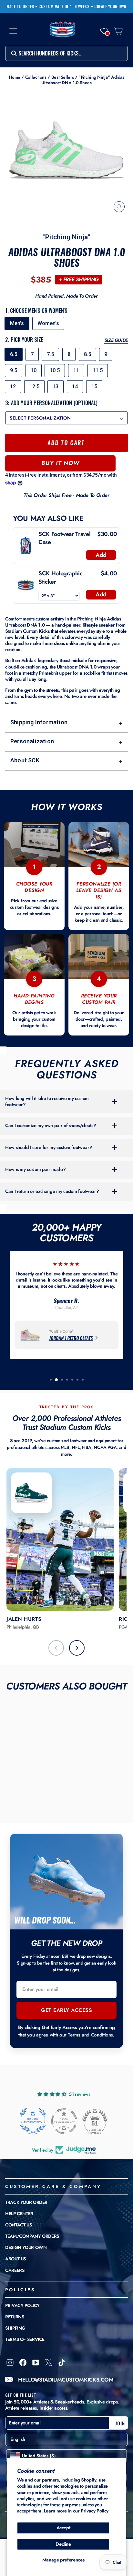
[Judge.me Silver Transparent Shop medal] (64, 2121)
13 (56, 386)
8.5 (87, 354)
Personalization (66, 742)
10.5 (55, 370)
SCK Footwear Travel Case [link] (64, 538)
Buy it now (60, 463)
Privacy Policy (95, 2511)
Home (15, 77)
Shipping (15, 2328)
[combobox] (66, 53)
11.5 (98, 370)
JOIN (120, 2423)
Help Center (19, 2214)
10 (34, 370)
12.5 (34, 386)
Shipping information (66, 723)
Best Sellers (63, 77)
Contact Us (18, 2225)
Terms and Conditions (90, 2035)
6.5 (14, 354)
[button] (104, 31)
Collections (36, 77)
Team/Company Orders (32, 2236)
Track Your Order (26, 2202)
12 (13, 386)
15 (94, 386)
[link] (26, 546)
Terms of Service (25, 2339)
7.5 (50, 354)
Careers (15, 2270)
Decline (63, 2544)
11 (76, 370)
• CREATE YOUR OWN (109, 6)
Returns (15, 2317)
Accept (63, 2528)
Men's (17, 323)
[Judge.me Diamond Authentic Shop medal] (33, 2121)
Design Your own (26, 2247)
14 (75, 386)
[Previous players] (56, 1648)
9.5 (14, 370)
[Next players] (77, 1648)
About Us (15, 2259)
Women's (48, 323)
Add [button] (101, 555)
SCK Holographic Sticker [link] (60, 578)
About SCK (66, 761)
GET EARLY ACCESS (66, 2010)
